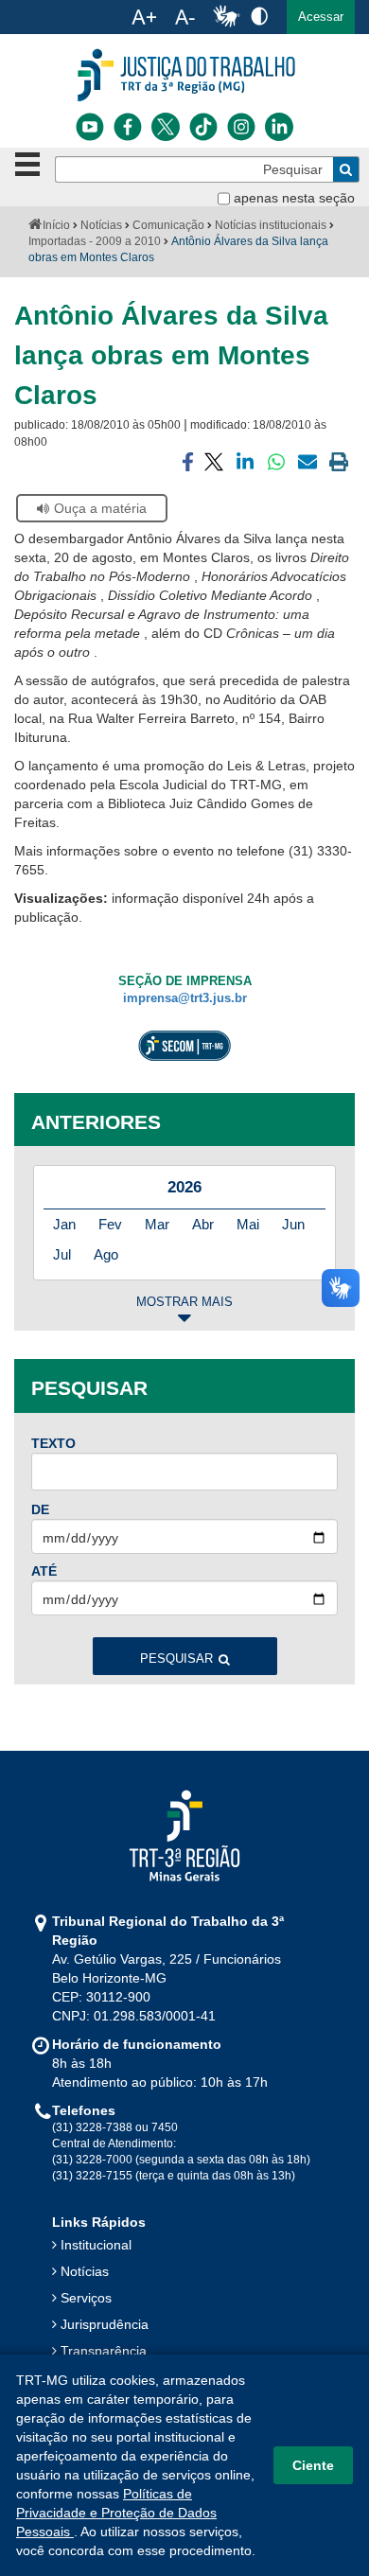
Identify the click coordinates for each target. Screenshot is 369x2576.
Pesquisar (176, 1659)
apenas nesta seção (294, 198)
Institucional (96, 2245)
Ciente (313, 2465)
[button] (321, 17)
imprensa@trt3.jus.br (185, 998)
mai (248, 1224)
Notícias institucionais (271, 225)
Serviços (86, 2298)
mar (157, 1224)
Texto (53, 1443)
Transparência (104, 2351)
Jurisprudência (105, 2324)
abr (203, 1224)
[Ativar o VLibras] (226, 17)
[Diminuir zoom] (185, 17)
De (40, 1509)
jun (293, 1224)
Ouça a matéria (100, 508)
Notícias (101, 225)
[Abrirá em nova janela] (90, 127)
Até (44, 1571)
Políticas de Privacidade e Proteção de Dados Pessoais (116, 2513)
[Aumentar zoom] (144, 17)
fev (110, 1224)
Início (56, 225)
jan (64, 1224)
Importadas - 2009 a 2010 (95, 241)
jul (62, 1254)
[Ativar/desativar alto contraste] (259, 16)
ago (106, 1254)
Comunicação (168, 225)
